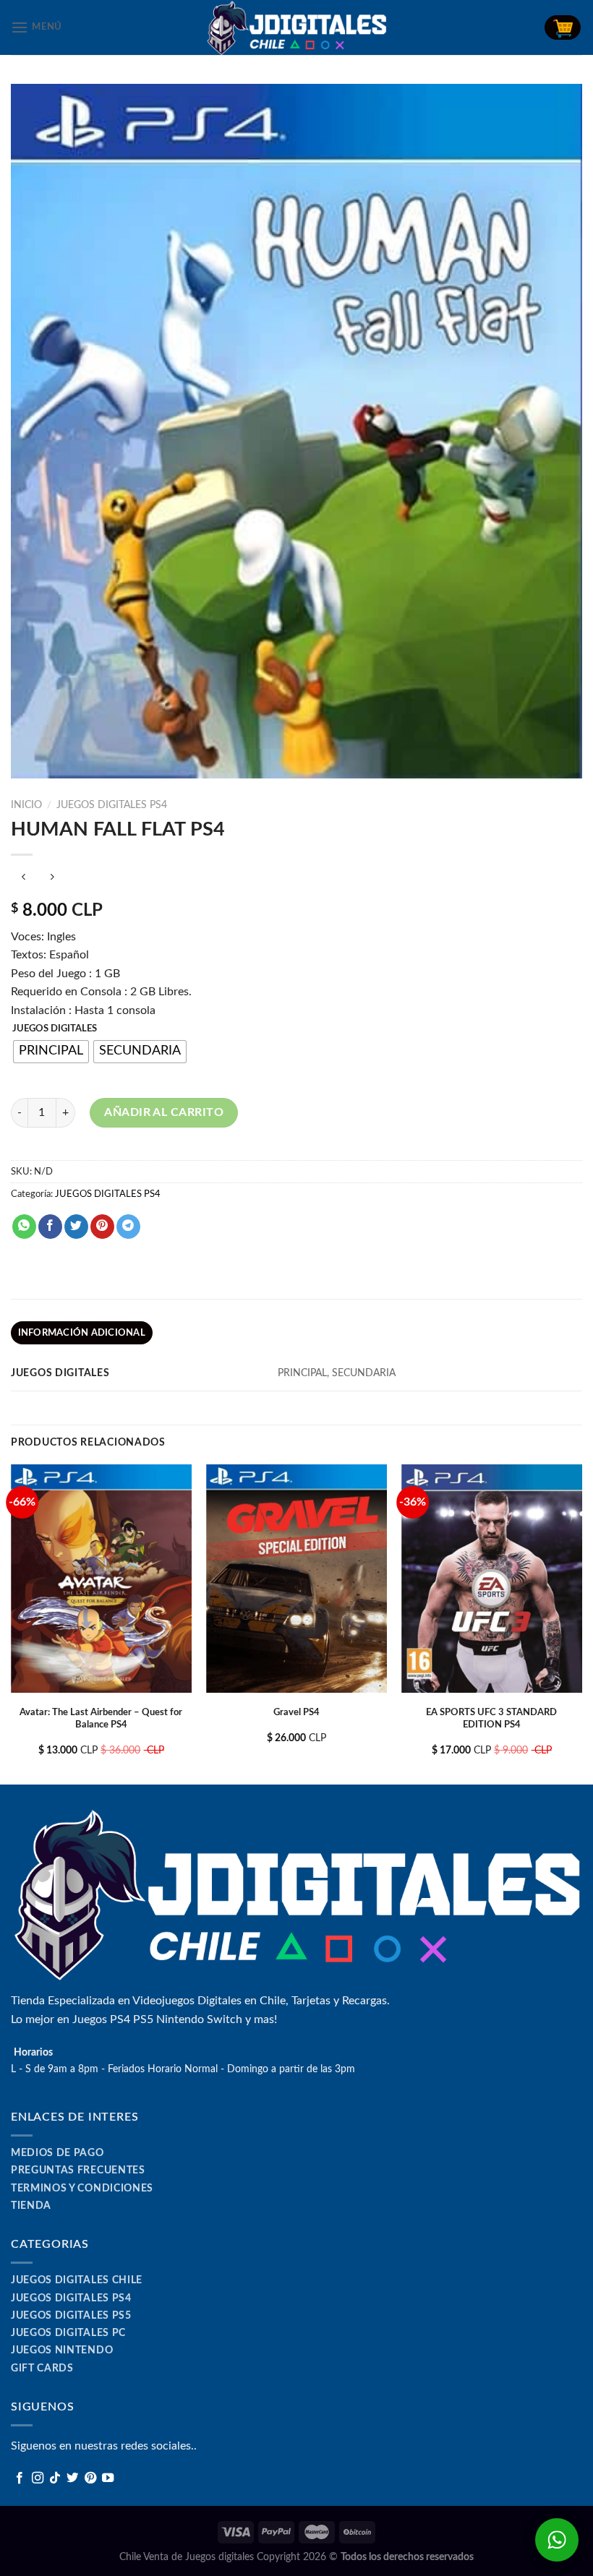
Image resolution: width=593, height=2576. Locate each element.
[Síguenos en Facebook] (20, 2478)
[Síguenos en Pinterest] (90, 2478)
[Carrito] (563, 27)
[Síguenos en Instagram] (38, 2478)
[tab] (82, 1333)
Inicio (26, 805)
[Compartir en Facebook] (50, 1227)
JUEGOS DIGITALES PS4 (112, 805)
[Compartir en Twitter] (76, 1227)
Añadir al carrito (164, 1112)
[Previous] (12, 1623)
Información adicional (82, 1333)
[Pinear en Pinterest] (102, 1227)
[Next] (581, 1623)
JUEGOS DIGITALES (55, 1029)
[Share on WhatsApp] (24, 1227)
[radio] (51, 1052)
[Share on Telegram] (128, 1227)
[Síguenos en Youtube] (108, 2478)
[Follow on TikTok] (55, 2478)
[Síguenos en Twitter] (72, 2478)
